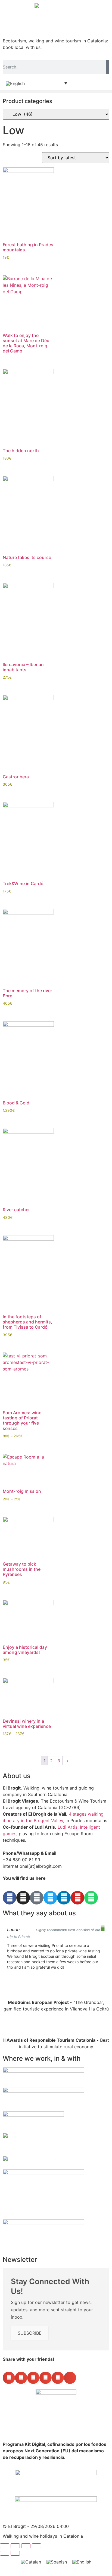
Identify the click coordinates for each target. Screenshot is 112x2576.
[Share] (26, 2546)
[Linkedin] (64, 1898)
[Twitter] (50, 1898)
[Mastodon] (37, 1898)
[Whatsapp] (91, 1898)
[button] (56, 91)
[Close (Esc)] (36, 2546)
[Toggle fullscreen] (15, 2546)
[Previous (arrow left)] (5, 2553)
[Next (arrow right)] (15, 2553)
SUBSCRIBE (30, 2333)
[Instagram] (23, 1898)
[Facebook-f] (10, 1898)
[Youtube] (77, 1898)
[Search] (108, 67)
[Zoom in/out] (5, 2546)
